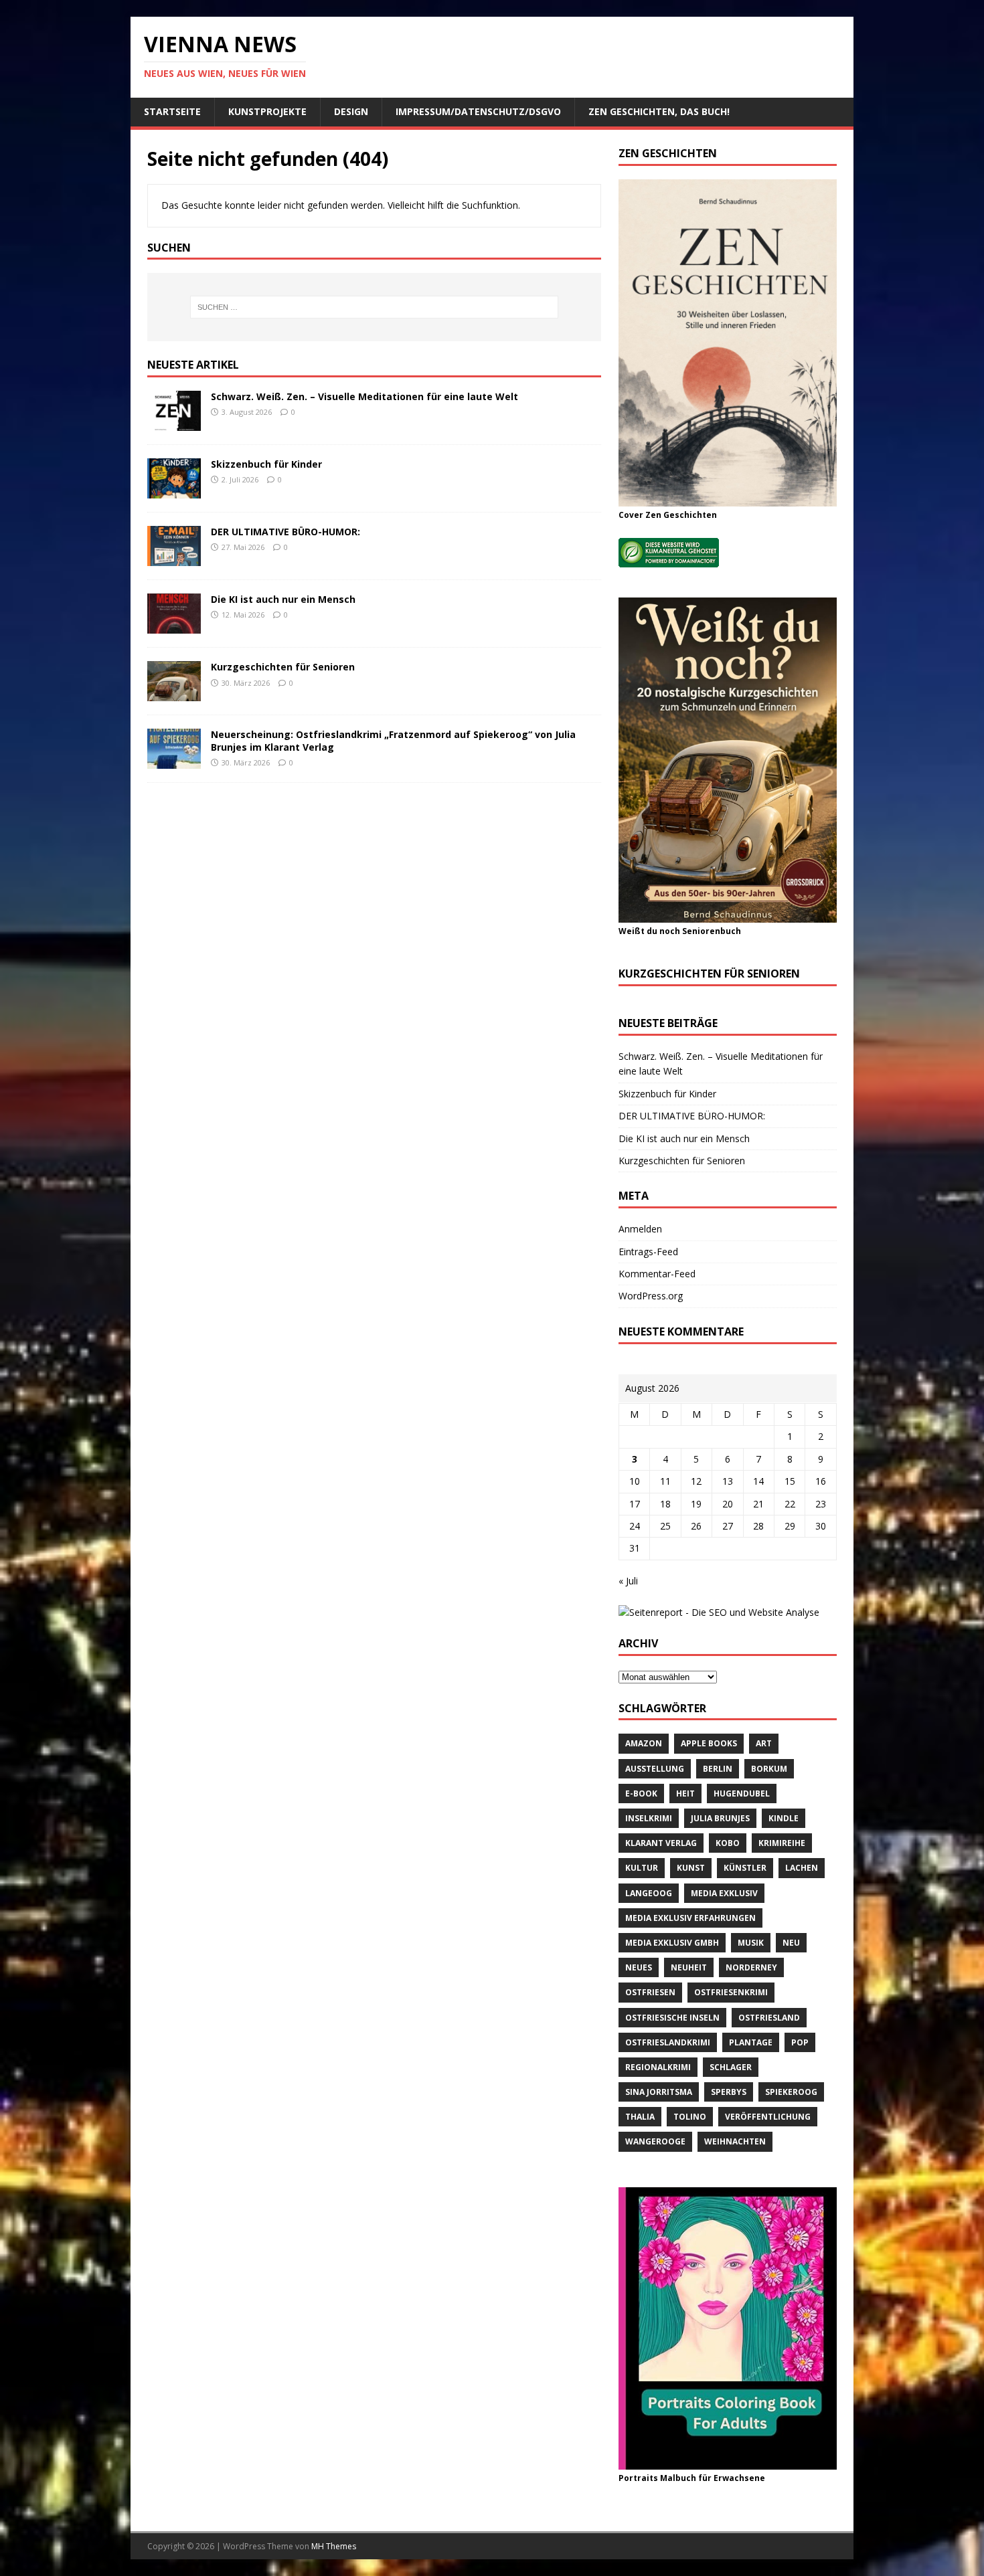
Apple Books (709, 1743)
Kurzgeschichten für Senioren (283, 667)
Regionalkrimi (658, 2067)
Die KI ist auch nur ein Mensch (283, 599)
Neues (639, 1967)
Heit (685, 1793)
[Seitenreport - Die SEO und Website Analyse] (719, 1612)
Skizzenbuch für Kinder (266, 464)
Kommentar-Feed (657, 1274)
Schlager (731, 2067)
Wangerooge (655, 2141)
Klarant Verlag (661, 1843)
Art (764, 1743)
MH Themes (334, 2546)
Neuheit (689, 1967)
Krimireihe (782, 1843)
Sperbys (729, 2092)
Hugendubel (742, 1793)
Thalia (640, 2117)
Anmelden (640, 1229)
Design (351, 111)
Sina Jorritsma (659, 2092)
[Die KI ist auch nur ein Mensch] (174, 626)
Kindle (784, 1818)
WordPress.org (651, 1296)
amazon (644, 1743)
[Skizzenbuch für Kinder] (174, 491)
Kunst (691, 1868)
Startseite (172, 111)
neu (791, 1943)
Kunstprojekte (267, 111)
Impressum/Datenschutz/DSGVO (478, 111)
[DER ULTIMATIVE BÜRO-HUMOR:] (174, 558)
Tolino (690, 2117)
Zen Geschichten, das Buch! (659, 111)
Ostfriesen (650, 1992)
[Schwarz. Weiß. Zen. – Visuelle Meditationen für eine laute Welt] (174, 423)
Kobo (728, 1843)
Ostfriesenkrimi (731, 1992)
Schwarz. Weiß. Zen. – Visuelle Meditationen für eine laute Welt (364, 396)
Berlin (718, 1769)
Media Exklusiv (724, 1893)
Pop (800, 2042)
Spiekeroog (791, 2092)
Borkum (769, 1769)
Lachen (802, 1868)
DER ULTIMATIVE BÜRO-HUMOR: (285, 532)
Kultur (642, 1868)
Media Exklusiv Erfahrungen (690, 1918)
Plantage (751, 2042)
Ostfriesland (769, 2018)
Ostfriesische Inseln (672, 2018)
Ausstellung (655, 1769)
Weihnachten (735, 2141)
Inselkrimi (649, 1818)
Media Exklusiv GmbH (672, 1943)
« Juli (628, 1581)
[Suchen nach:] (374, 307)
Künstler (745, 1868)
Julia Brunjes (720, 1818)
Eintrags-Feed (648, 1252)
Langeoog (649, 1893)
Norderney (751, 1967)
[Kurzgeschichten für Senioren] (174, 694)
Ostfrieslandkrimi (668, 2042)
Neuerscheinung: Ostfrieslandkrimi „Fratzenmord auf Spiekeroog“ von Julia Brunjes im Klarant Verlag (393, 740)
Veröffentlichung (768, 2117)
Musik (751, 1943)
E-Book (641, 1793)
